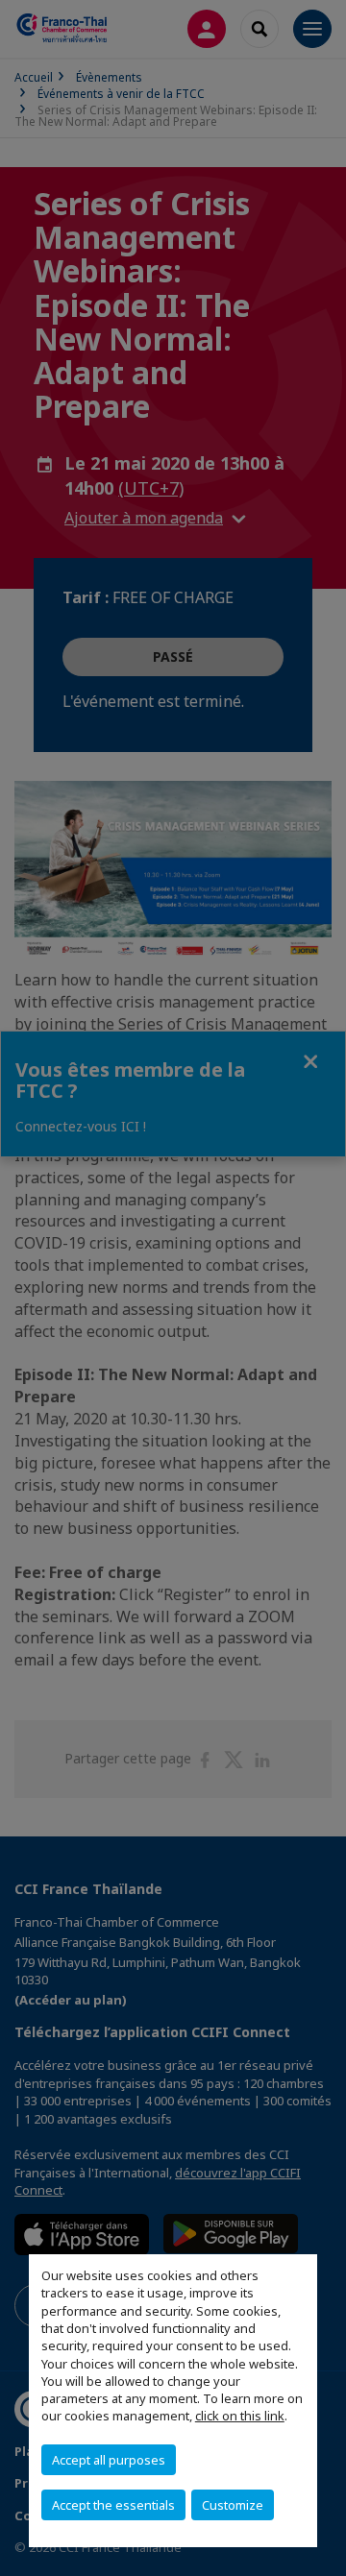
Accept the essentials (113, 2505)
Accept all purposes (109, 2460)
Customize (233, 2505)
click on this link (240, 2416)
